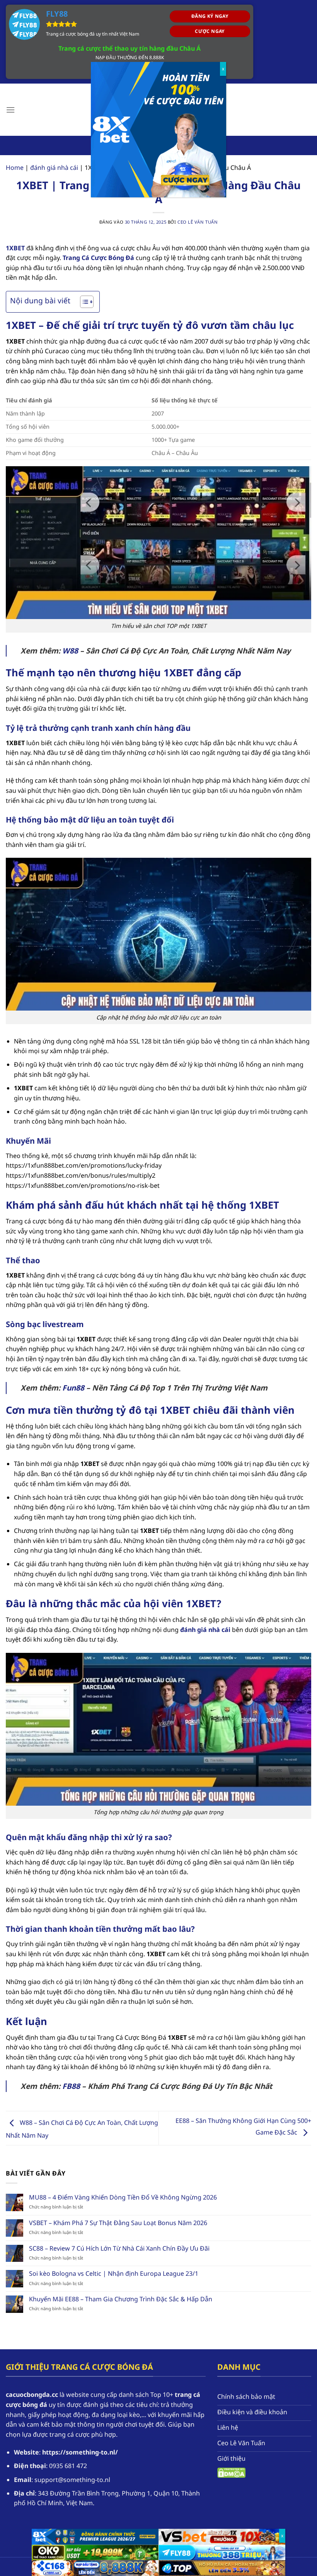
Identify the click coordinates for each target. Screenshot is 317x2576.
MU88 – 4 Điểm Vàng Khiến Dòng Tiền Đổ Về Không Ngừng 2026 (123, 2197)
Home (15, 168)
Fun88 (73, 1388)
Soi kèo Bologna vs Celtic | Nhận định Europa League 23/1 (114, 2274)
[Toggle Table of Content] (83, 302)
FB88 (71, 2086)
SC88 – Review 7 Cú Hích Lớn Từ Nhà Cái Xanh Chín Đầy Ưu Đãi (119, 2248)
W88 (70, 651)
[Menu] (10, 110)
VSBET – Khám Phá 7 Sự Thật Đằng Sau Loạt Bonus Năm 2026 (118, 2223)
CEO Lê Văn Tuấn (198, 222)
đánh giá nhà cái (54, 168)
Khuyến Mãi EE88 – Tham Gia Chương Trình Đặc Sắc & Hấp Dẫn (121, 2299)
